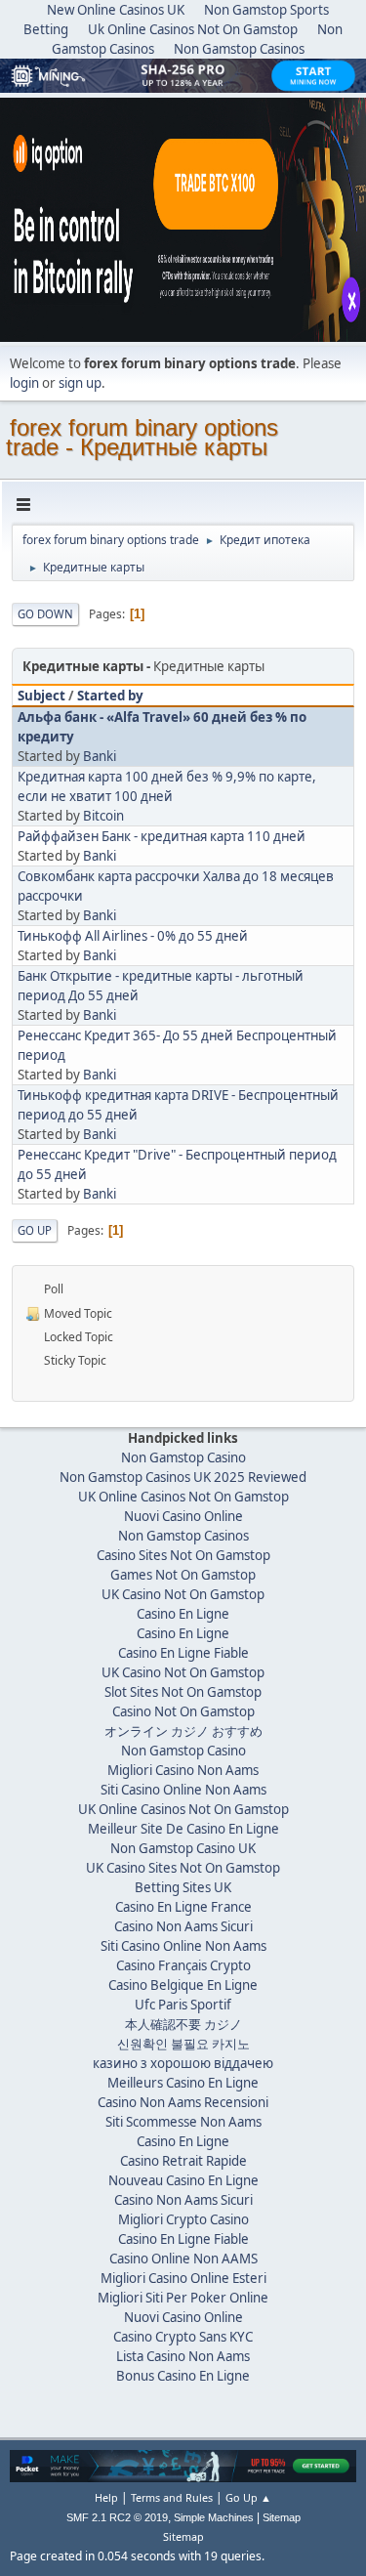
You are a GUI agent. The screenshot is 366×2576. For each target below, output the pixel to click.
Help (106, 2497)
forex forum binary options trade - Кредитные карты (142, 437)
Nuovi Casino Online (183, 1516)
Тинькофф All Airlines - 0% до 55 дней (133, 936)
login (24, 383)
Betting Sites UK (183, 1887)
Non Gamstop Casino (183, 1457)
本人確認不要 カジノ (183, 2024)
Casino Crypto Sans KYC (183, 2337)
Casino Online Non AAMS (183, 2259)
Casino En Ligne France (183, 1907)
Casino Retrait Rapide (183, 2161)
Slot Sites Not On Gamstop (183, 1692)
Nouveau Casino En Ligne (183, 2180)
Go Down (45, 614)
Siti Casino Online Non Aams (183, 1790)
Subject (41, 696)
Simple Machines (214, 2517)
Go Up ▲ (248, 2497)
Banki (100, 756)
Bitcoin (103, 816)
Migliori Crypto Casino (183, 2219)
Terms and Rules (172, 2497)
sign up (80, 383)
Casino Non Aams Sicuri (183, 1926)
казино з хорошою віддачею (183, 2063)
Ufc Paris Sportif (183, 2005)
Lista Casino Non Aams (183, 2356)
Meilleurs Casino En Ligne (183, 2083)
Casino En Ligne (183, 1614)
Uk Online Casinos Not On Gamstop (193, 29)
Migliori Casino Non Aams (183, 1770)
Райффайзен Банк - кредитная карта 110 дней (162, 836)
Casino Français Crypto (183, 1965)
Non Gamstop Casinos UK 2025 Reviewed (183, 1477)
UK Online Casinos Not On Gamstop (183, 1497)
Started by (110, 696)
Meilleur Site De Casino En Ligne (183, 1829)
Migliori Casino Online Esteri (183, 2278)
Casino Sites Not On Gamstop (183, 1555)
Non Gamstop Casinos (239, 49)
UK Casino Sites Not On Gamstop (183, 1868)
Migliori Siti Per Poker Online (183, 2298)
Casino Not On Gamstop (183, 1711)
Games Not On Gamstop (183, 1575)
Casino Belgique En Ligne (183, 1985)
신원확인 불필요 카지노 (183, 2044)
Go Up (35, 1230)
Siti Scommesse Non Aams (183, 2122)
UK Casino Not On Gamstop (183, 1594)
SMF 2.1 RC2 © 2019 (117, 2517)
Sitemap (282, 2517)
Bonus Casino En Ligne (183, 2376)
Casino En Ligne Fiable (183, 1653)
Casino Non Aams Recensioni (183, 2102)
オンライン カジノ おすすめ (183, 1731)
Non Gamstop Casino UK (183, 1848)
